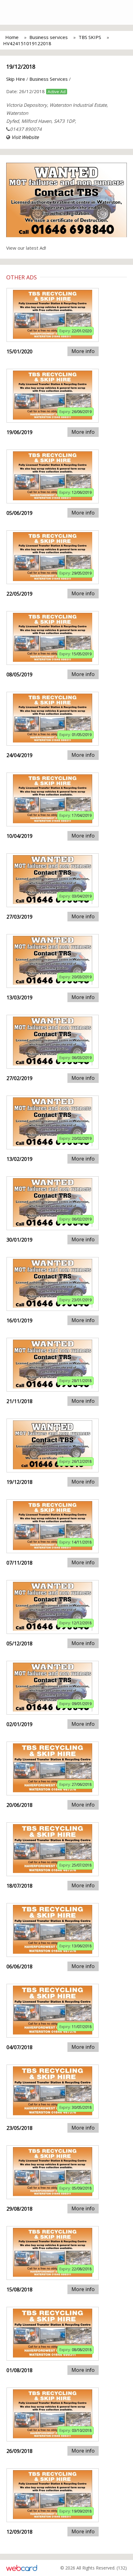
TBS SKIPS (90, 37)
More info (83, 351)
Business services (49, 37)
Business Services (49, 79)
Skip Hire (16, 79)
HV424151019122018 (27, 43)
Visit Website (25, 137)
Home (12, 37)
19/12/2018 (21, 67)
